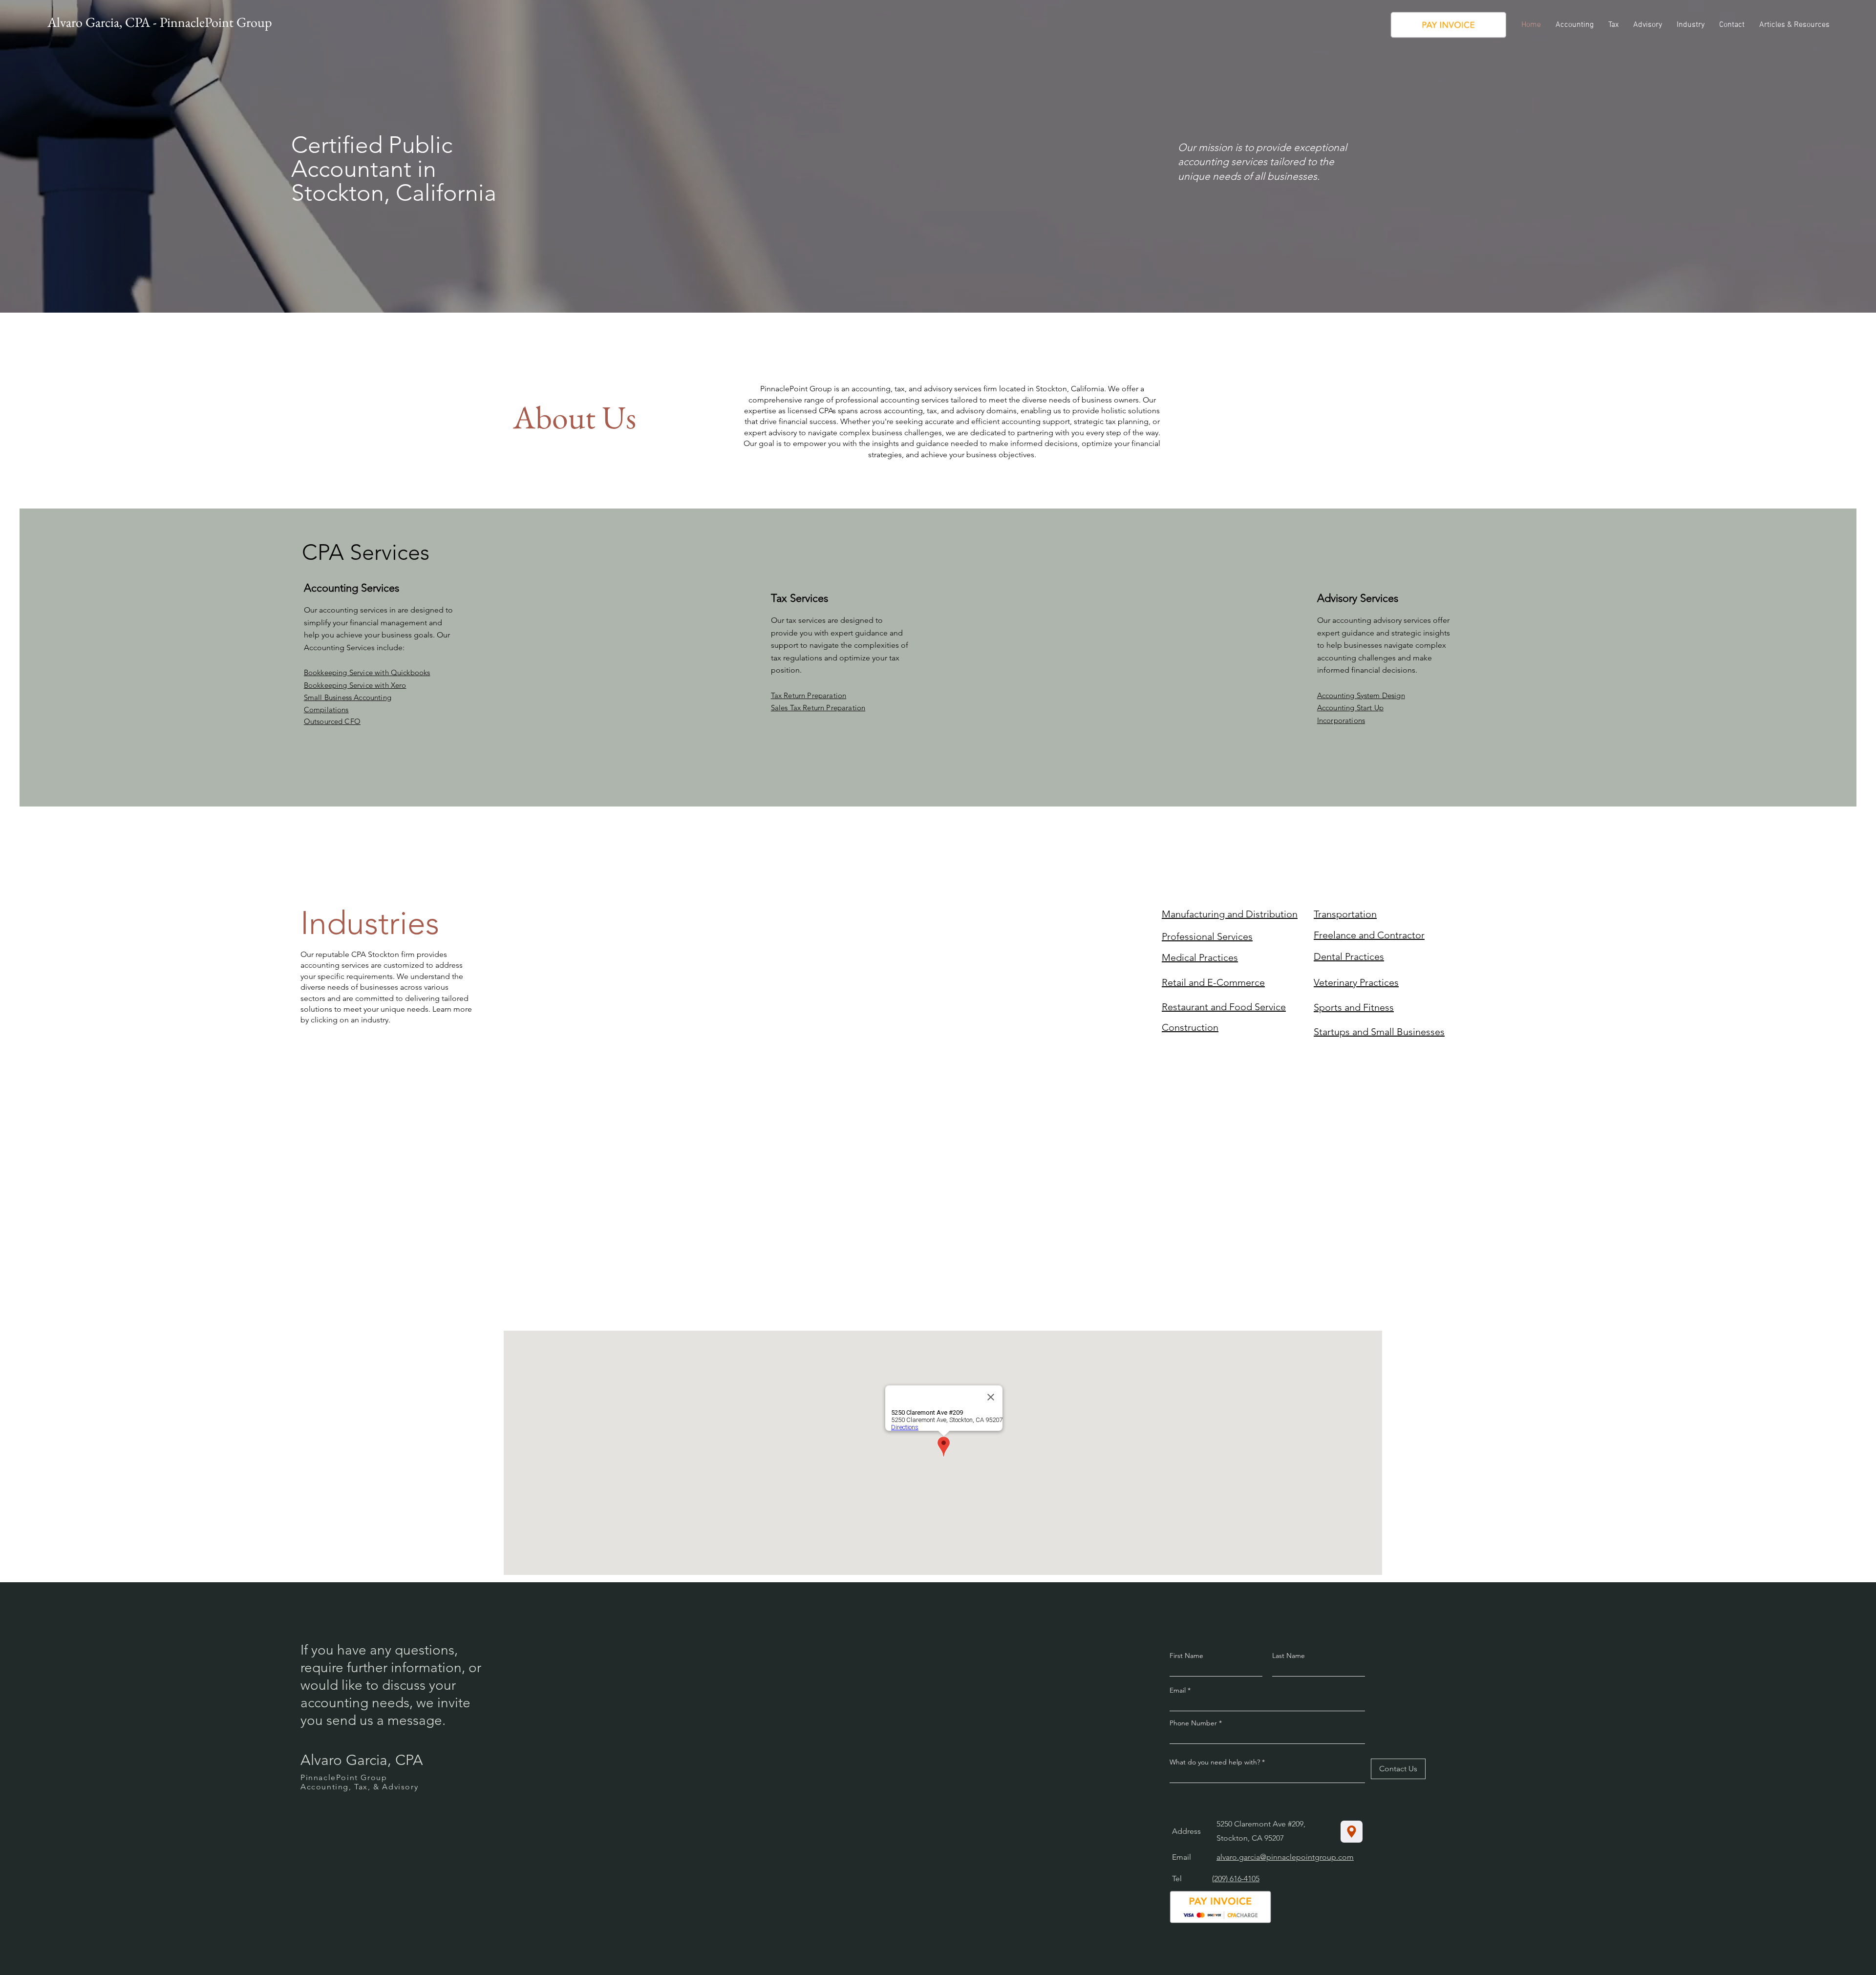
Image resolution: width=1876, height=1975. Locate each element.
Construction (1190, 1027)
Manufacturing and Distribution (1230, 914)
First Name (1186, 1656)
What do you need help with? (1215, 1762)
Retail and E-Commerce (1213, 982)
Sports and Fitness (1354, 1007)
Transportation (1345, 914)
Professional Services (1207, 936)
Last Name (1289, 1656)
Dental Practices (1349, 956)
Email (1179, 1690)
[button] (1575, 25)
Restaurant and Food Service (1224, 1007)
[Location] (1352, 1832)
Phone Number (1193, 1723)
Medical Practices (1200, 957)
